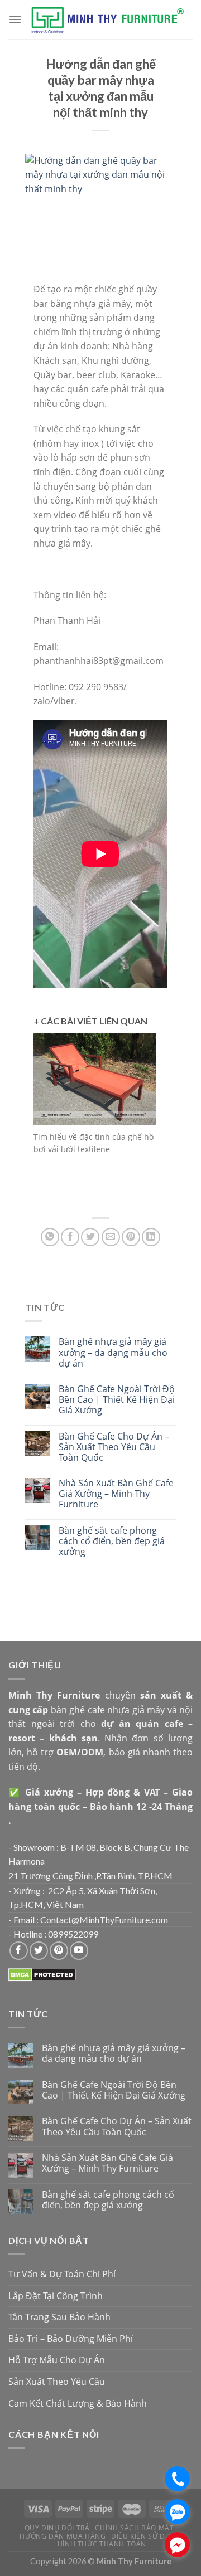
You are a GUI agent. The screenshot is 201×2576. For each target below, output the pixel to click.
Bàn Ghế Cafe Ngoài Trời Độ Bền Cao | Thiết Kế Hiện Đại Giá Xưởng (117, 1400)
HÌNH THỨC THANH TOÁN (102, 2544)
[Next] (145, 1121)
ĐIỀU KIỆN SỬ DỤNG (146, 2536)
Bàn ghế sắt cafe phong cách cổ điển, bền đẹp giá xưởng (112, 1541)
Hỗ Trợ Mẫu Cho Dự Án (57, 2360)
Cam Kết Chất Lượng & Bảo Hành (78, 2403)
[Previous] (45, 1121)
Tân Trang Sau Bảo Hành (59, 2317)
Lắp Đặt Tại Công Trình (56, 2296)
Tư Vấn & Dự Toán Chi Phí (62, 2274)
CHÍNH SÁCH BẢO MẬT (134, 2528)
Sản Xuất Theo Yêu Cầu (57, 2382)
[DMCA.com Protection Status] (42, 1974)
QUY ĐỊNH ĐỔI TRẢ (57, 2528)
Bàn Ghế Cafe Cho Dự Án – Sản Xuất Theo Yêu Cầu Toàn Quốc (114, 1447)
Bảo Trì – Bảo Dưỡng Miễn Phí (71, 2339)
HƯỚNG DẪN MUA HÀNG (63, 2536)
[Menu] (15, 19)
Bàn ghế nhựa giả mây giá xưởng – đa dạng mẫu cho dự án (113, 1353)
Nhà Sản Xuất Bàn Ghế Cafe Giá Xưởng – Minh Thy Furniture (116, 1494)
